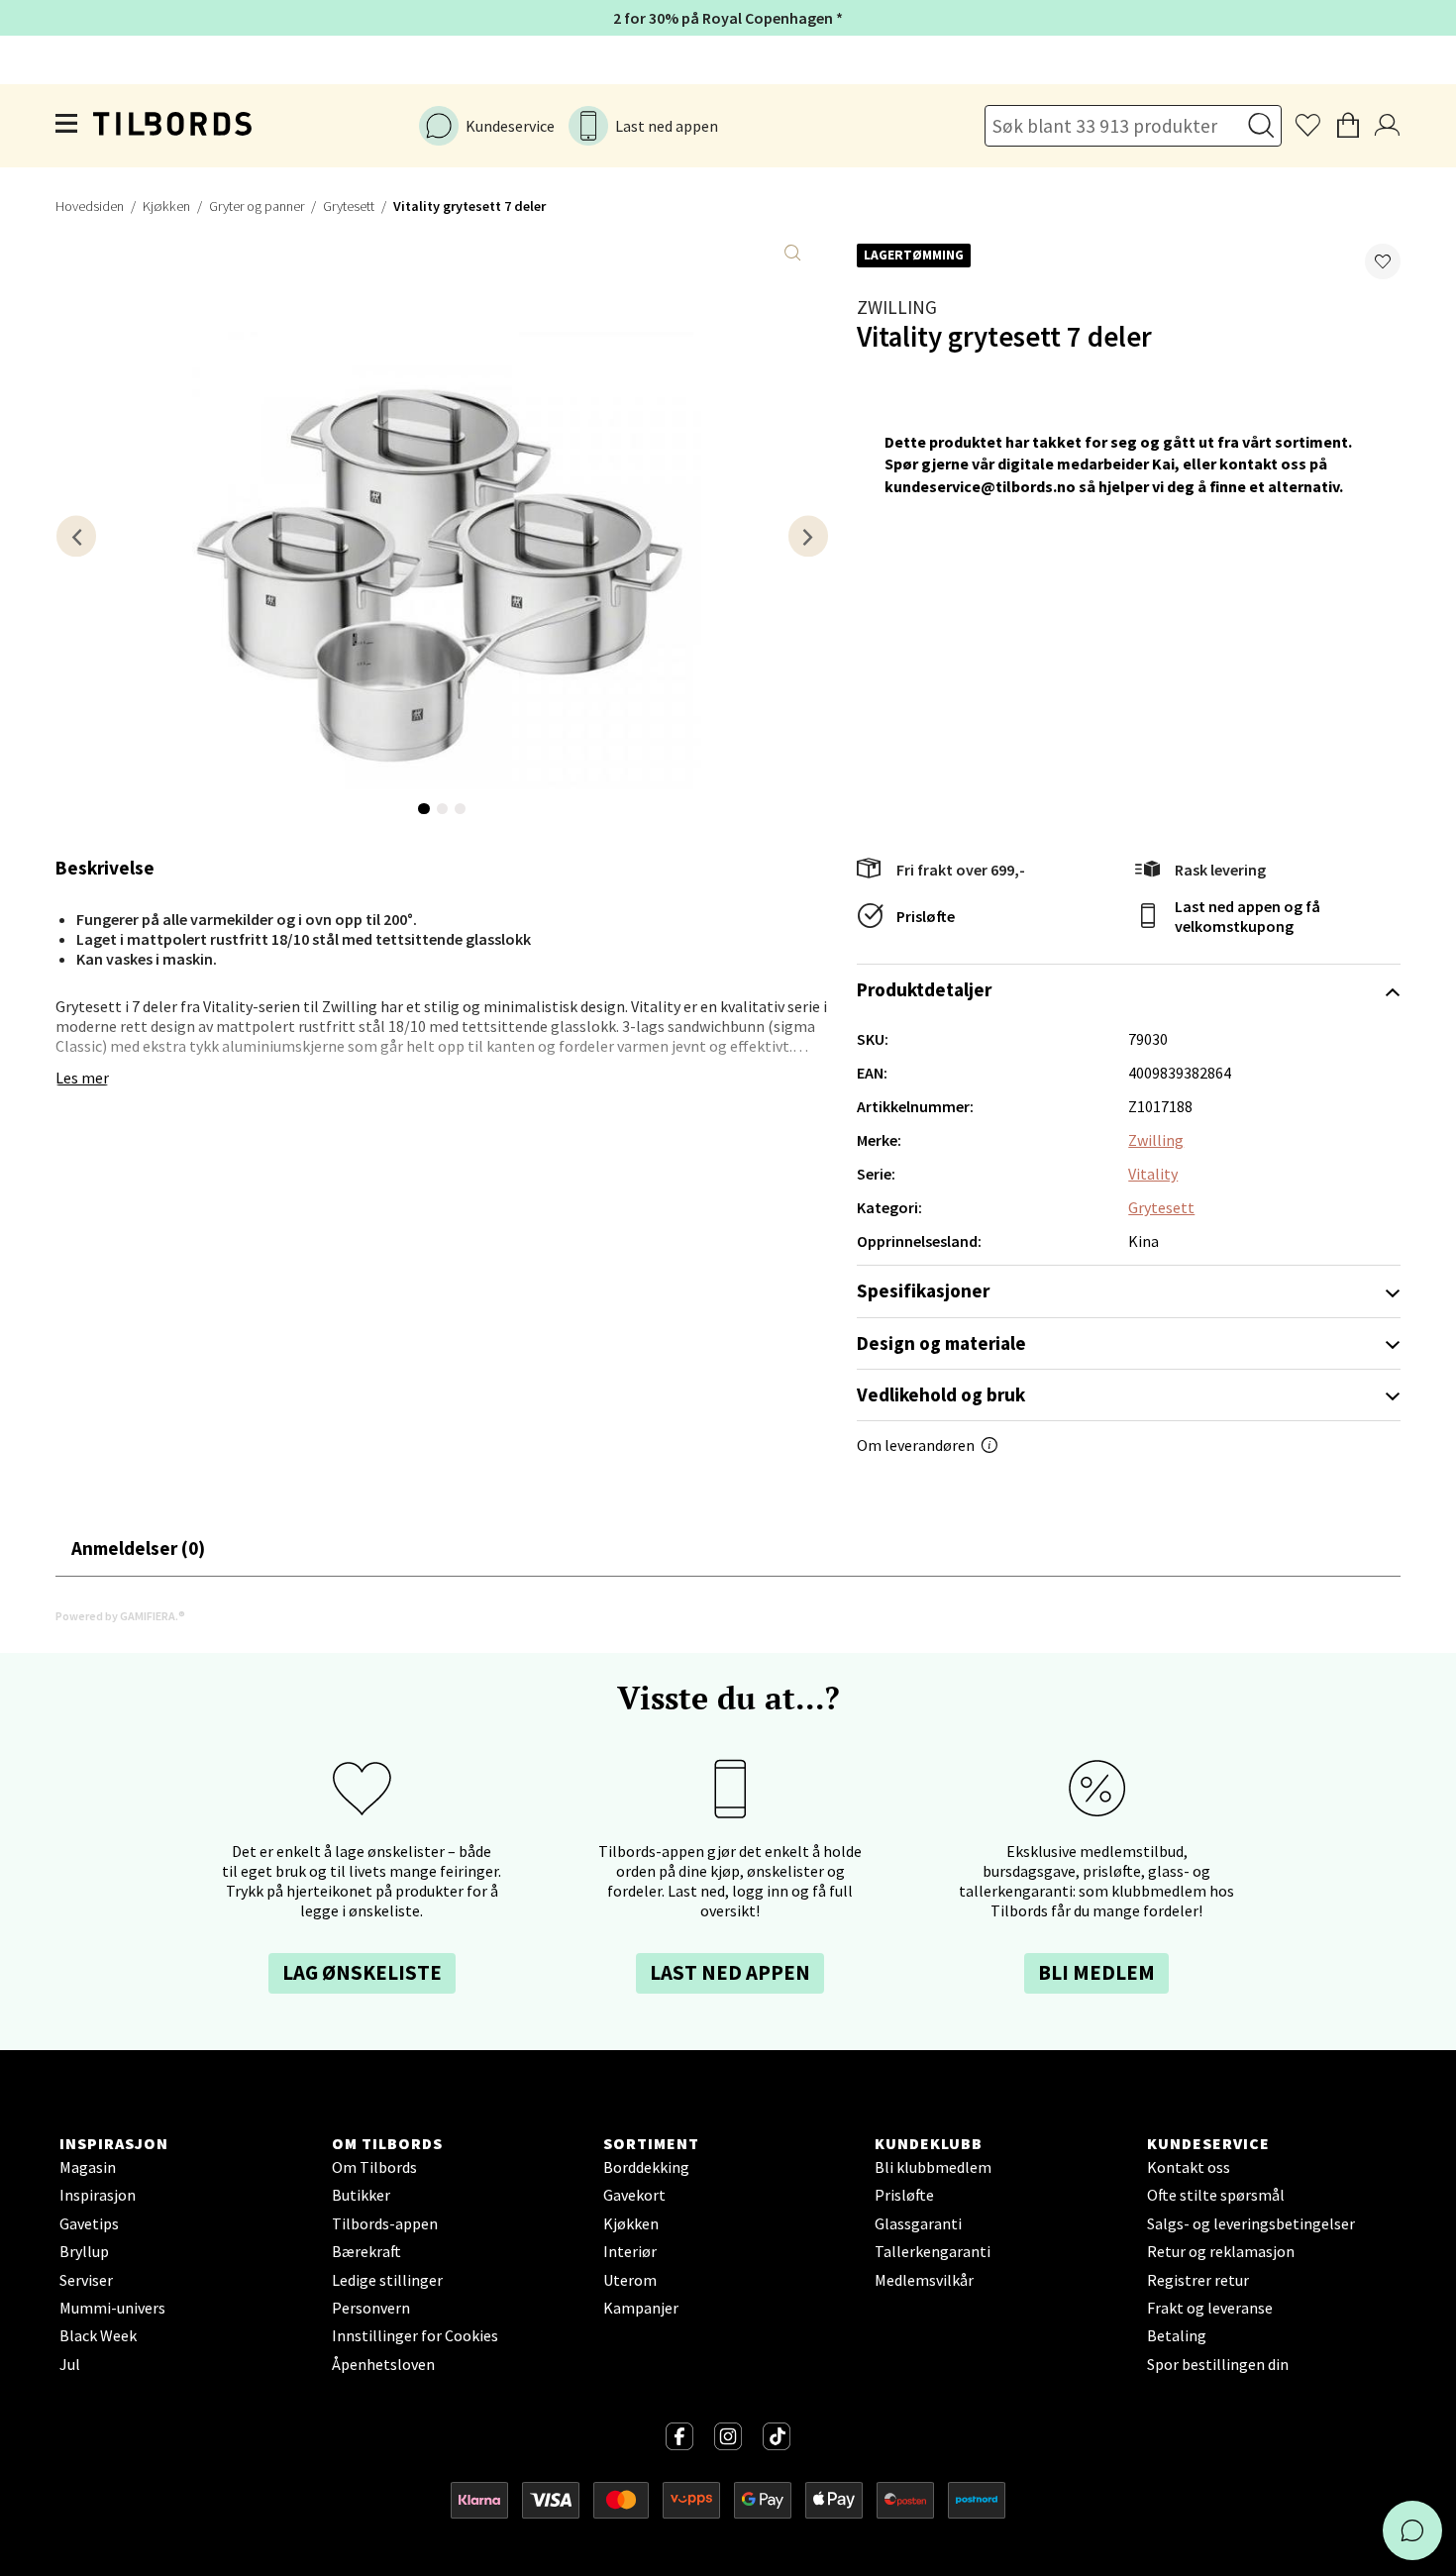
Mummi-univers (112, 2308)
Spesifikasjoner (923, 1290)
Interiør (630, 2251)
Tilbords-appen (385, 2223)
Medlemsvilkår (924, 2280)
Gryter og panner (257, 206)
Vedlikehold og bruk (941, 1394)
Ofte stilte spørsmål (1216, 2195)
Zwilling (897, 307)
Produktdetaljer (924, 989)
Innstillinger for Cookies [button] (415, 2335)
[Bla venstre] (76, 536)
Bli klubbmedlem (933, 2167)
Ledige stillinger (387, 2280)
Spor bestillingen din (1218, 2364)
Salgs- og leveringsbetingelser (1251, 2223)
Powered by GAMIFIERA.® (120, 1616)
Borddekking (646, 2167)
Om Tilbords (374, 2167)
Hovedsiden (90, 206)
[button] (1383, 261)
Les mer (82, 1078)
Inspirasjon (98, 2195)
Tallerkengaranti (933, 2251)
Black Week (98, 2335)
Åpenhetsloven (383, 2364)
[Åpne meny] (67, 126)
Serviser (86, 2280)
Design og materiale (941, 1343)
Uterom (630, 2280)
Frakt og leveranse (1210, 2308)
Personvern (371, 2308)
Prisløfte (926, 916)
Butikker (361, 2195)
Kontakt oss (1189, 2167)
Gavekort (634, 2195)
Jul (70, 2364)
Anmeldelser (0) (138, 1548)
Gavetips (89, 2223)
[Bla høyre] (808, 536)
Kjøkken (166, 206)
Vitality (1153, 1174)
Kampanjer (641, 2308)
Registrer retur (1198, 2280)
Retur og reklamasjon (1221, 2251)
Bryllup (84, 2251)
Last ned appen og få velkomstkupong (1248, 916)
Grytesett (349, 206)
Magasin (88, 2167)
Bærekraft (366, 2251)
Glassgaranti (918, 2223)
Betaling (1177, 2335)
